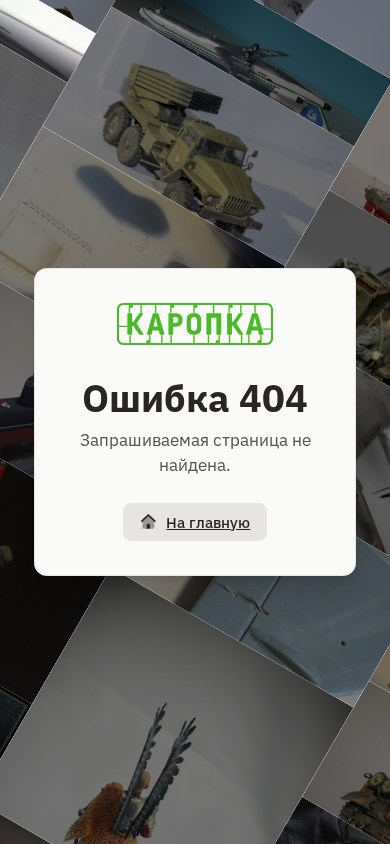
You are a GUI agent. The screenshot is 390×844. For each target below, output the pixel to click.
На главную (208, 522)
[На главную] (195, 324)
